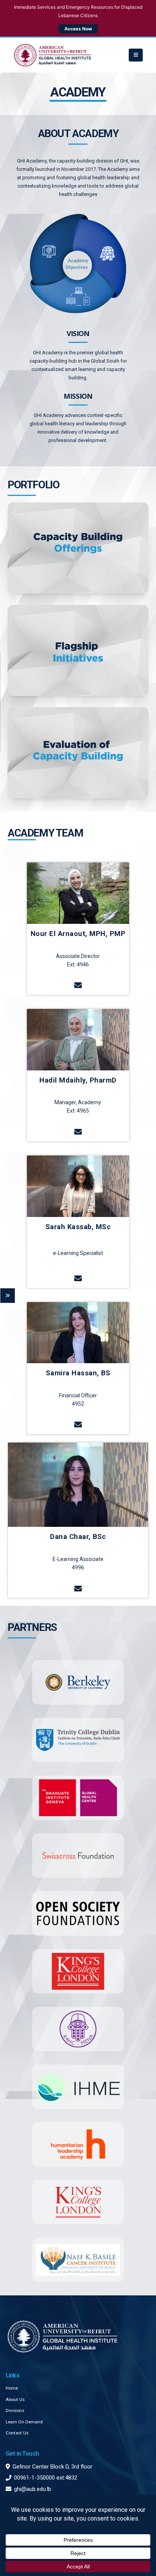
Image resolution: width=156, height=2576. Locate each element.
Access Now (78, 29)
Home (12, 2388)
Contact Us (17, 2433)
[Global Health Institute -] (53, 55)
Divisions (15, 2410)
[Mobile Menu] (136, 55)
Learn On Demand (24, 2422)
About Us (15, 2399)
